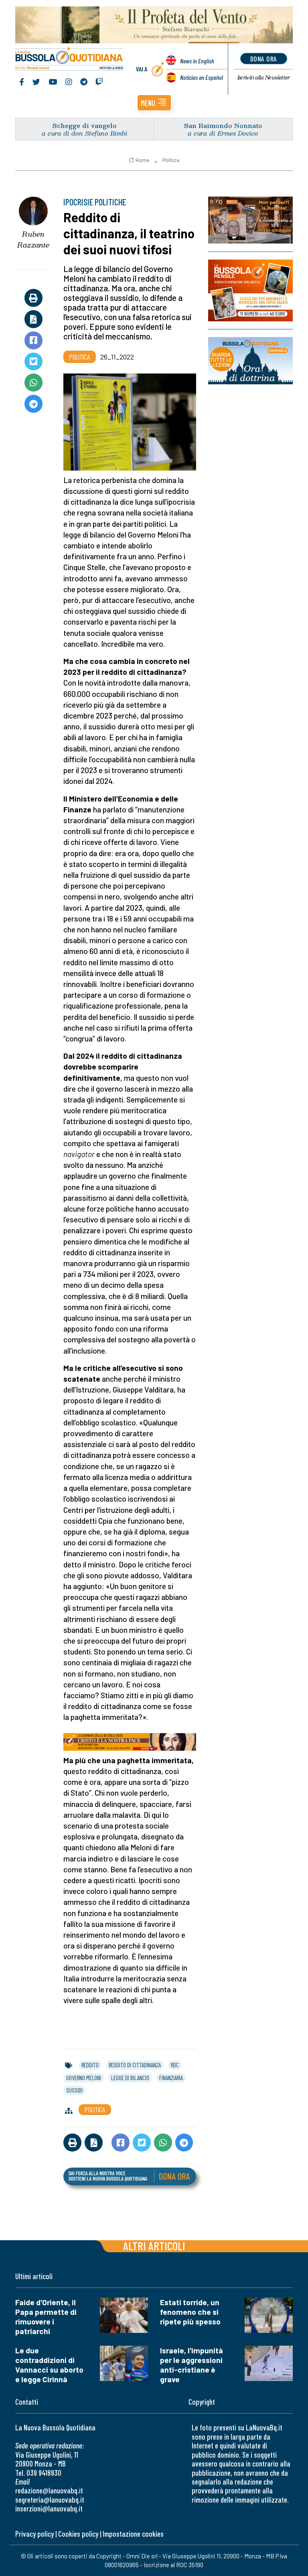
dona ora (264, 59)
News (197, 61)
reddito (90, 2065)
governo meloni (84, 2078)
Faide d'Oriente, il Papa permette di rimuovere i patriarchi (46, 2317)
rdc (175, 2065)
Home (142, 160)
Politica (171, 160)
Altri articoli (154, 2246)
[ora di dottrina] (250, 361)
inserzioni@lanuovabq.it (49, 2508)
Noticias (202, 77)
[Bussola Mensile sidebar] (250, 290)
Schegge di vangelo (85, 125)
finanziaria (171, 2078)
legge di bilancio (130, 2078)
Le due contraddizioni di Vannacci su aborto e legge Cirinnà (49, 2365)
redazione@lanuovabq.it (49, 2490)
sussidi (74, 2090)
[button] (154, 103)
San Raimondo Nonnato (223, 125)
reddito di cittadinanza (135, 2065)
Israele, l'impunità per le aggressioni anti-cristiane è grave (191, 2365)
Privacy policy (34, 2534)
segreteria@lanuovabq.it (50, 2500)
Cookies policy (78, 2534)
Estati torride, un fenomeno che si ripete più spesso (190, 2312)
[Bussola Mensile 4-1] (250, 220)
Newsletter (264, 77)
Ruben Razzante (33, 239)
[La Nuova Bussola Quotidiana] (70, 59)
